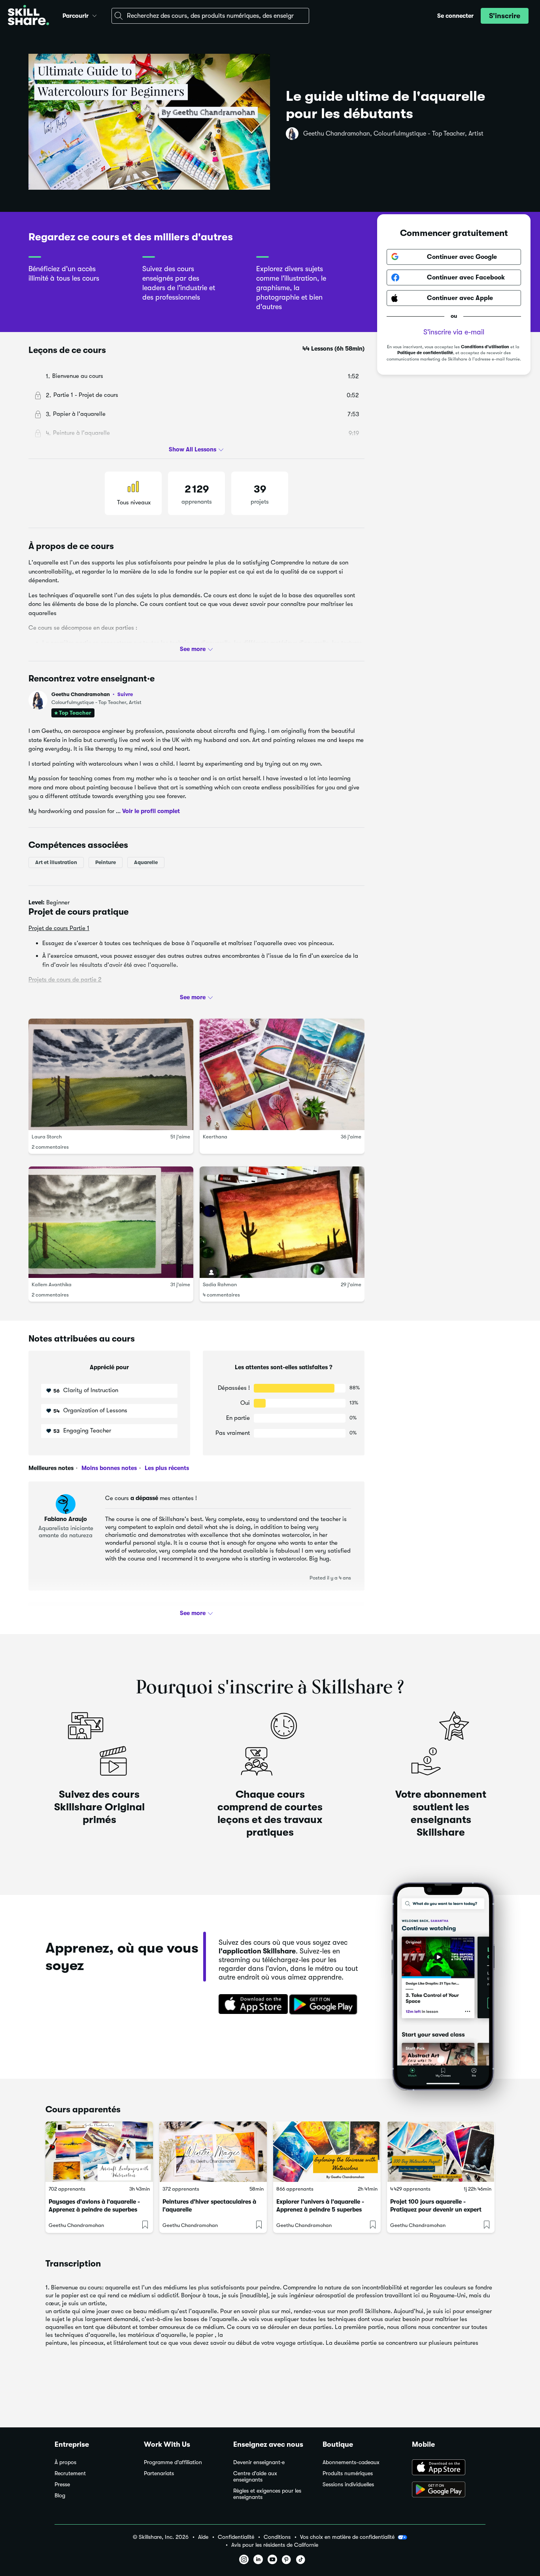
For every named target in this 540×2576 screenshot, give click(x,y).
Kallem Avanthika (52, 1284)
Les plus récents (166, 1468)
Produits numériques (348, 2473)
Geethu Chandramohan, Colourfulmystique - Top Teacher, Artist (393, 134)
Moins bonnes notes (108, 1468)
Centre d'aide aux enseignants (255, 2477)
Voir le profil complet (151, 811)
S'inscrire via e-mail (454, 332)
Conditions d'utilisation (485, 347)
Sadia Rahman (220, 1284)
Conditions (277, 2537)
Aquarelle (146, 862)
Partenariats (159, 2473)
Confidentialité (236, 2537)
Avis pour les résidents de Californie (275, 2545)
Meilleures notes (51, 1468)
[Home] (28, 16)
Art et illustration (56, 862)
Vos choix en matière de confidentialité (347, 2537)
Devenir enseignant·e (259, 2462)
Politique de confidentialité (425, 353)
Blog (60, 2496)
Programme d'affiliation (173, 2462)
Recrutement (70, 2473)
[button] (94, 15)
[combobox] (210, 16)
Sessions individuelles (348, 2484)
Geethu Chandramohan (92, 694)
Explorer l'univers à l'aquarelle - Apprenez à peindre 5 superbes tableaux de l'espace (320, 2210)
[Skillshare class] (99, 2152)
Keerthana (215, 1137)
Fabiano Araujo (66, 1519)
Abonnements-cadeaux (351, 2462)
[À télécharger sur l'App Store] (449, 2468)
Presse (62, 2484)
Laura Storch (47, 1137)
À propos (65, 2462)
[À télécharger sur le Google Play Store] (449, 2490)
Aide (203, 2537)
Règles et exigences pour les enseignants (267, 2494)
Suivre (125, 694)
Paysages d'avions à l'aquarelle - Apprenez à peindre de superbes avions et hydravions (94, 2210)
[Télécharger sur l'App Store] (251, 2005)
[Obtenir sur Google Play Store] (325, 2005)
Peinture (106, 862)
